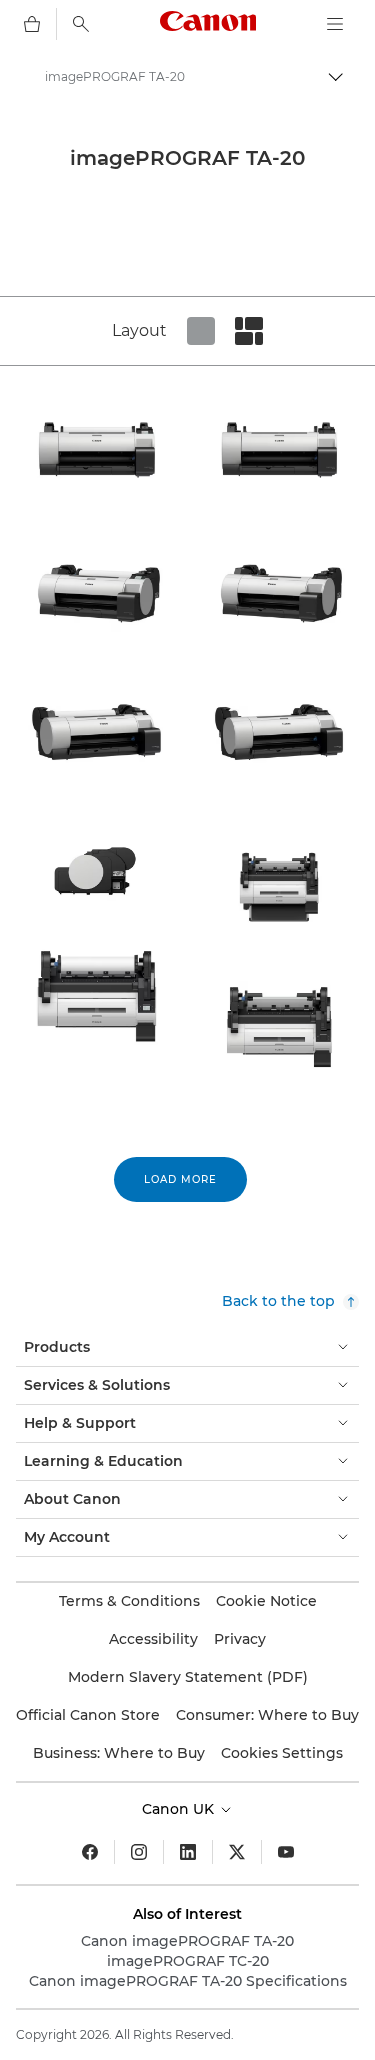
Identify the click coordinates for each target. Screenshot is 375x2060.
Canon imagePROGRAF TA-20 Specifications (188, 1981)
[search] (81, 24)
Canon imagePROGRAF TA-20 (187, 1941)
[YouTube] (286, 1852)
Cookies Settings (282, 1753)
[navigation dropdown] (335, 24)
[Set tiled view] (201, 331)
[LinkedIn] (188, 1852)
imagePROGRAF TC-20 (188, 1961)
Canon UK (180, 1809)
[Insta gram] (139, 1852)
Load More (180, 1179)
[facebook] (90, 1852)
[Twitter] (237, 1852)
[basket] (32, 24)
